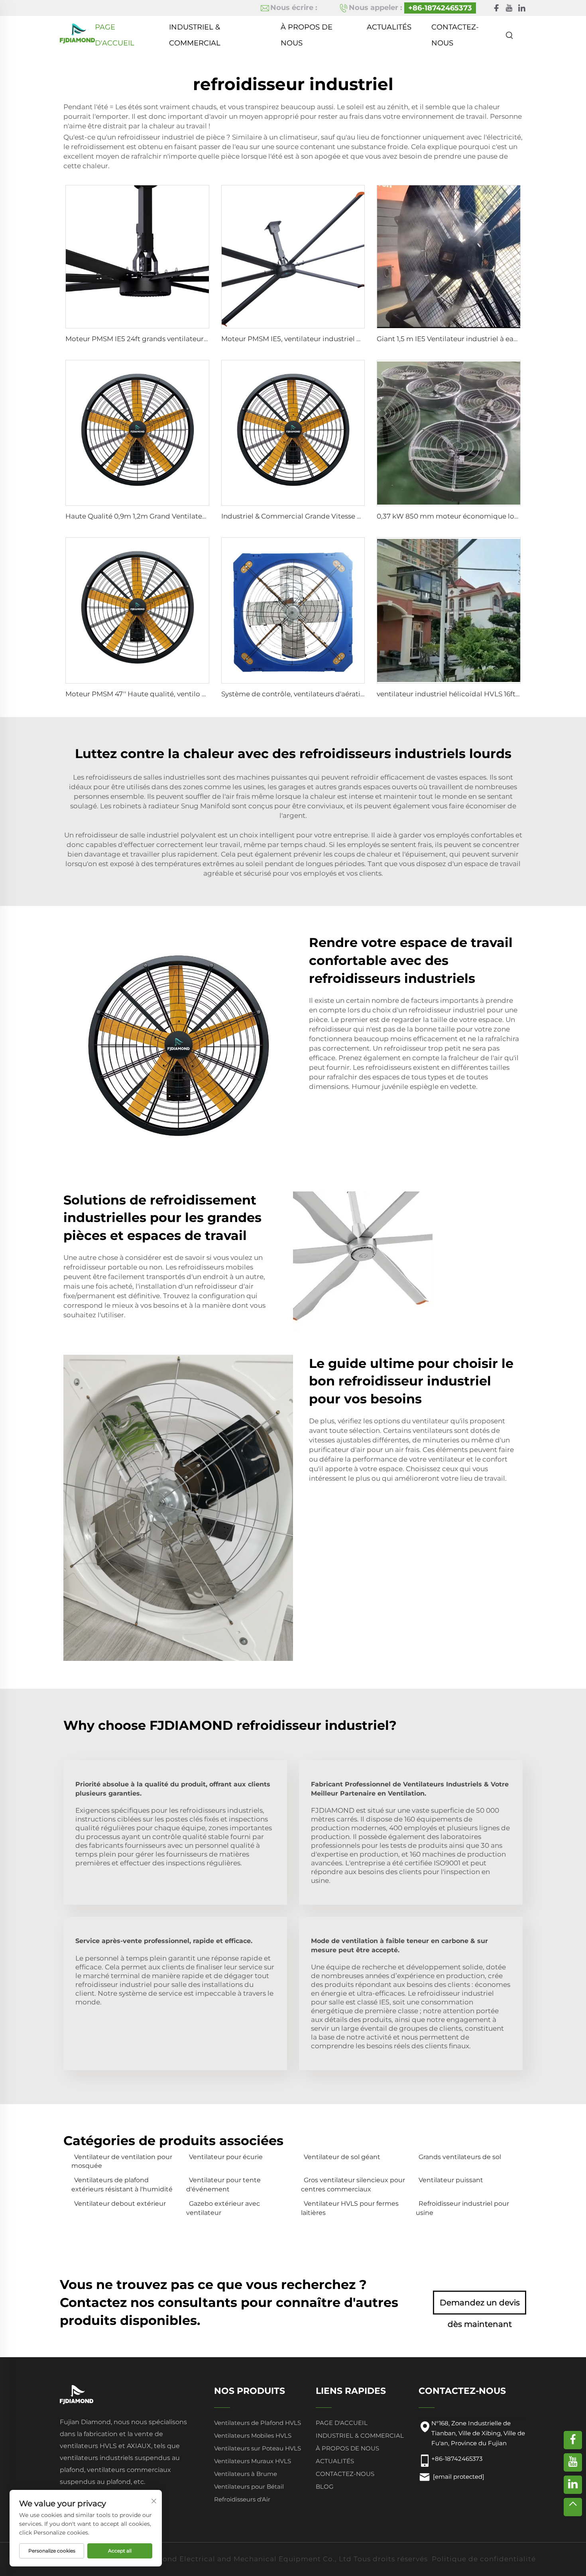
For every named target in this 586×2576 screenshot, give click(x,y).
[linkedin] (522, 8)
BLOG (325, 2487)
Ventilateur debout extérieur (120, 2204)
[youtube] (509, 8)
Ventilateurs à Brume (246, 2474)
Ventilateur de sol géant (342, 2157)
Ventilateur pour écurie (226, 2157)
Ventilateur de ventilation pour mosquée (122, 2161)
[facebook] (496, 8)
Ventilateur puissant (451, 2180)
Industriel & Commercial (195, 29)
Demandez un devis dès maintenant (480, 2306)
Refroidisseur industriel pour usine (462, 2208)
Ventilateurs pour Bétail (249, 2487)
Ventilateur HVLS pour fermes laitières (350, 2208)
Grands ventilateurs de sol (460, 2157)
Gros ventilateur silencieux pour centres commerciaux (353, 2184)
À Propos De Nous (307, 29)
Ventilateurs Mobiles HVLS (253, 2436)
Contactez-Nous (455, 29)
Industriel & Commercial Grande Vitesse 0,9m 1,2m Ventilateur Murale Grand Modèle (363, 516)
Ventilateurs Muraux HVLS (253, 2461)
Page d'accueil (115, 29)
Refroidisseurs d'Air (242, 2499)
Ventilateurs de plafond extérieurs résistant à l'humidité (122, 2184)
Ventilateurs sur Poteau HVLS (258, 2448)
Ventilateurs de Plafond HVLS (258, 2423)
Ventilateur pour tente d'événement (223, 2184)
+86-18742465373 (440, 8)
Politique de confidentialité (484, 2559)
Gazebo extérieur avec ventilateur (223, 2208)
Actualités (389, 27)
